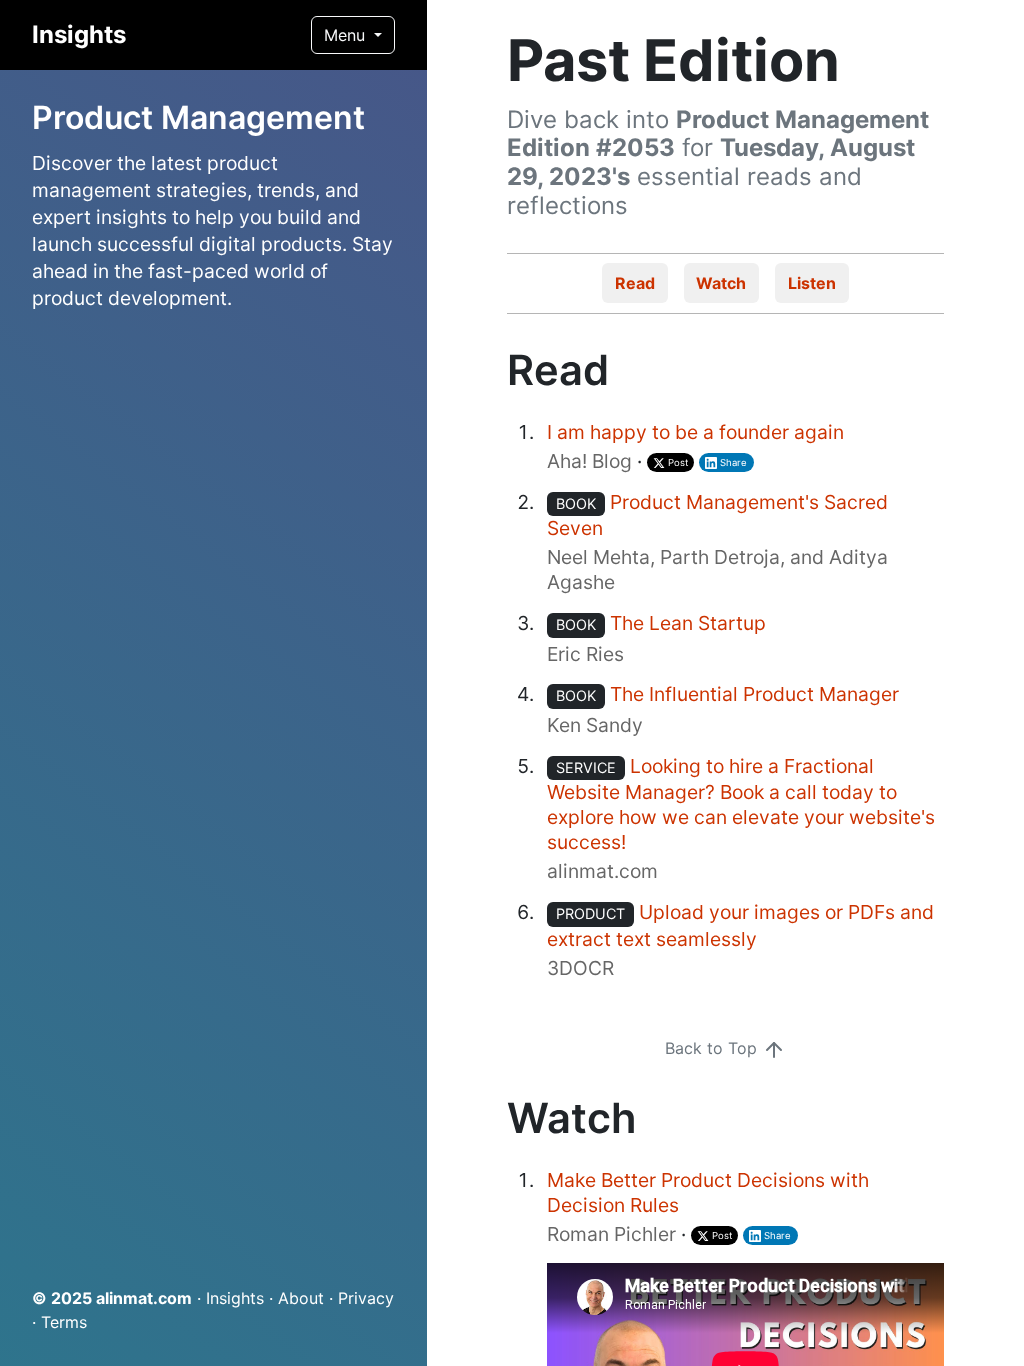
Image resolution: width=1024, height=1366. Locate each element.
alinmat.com (144, 1298)
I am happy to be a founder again (695, 432)
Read (635, 283)
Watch (721, 283)
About (301, 1298)
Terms (64, 1322)
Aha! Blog (589, 461)
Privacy (366, 1298)
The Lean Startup (688, 623)
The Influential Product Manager (754, 694)
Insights (79, 34)
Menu (347, 35)
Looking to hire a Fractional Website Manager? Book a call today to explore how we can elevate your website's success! (741, 804)
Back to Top (713, 1048)
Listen (812, 283)
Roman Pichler (611, 1234)
